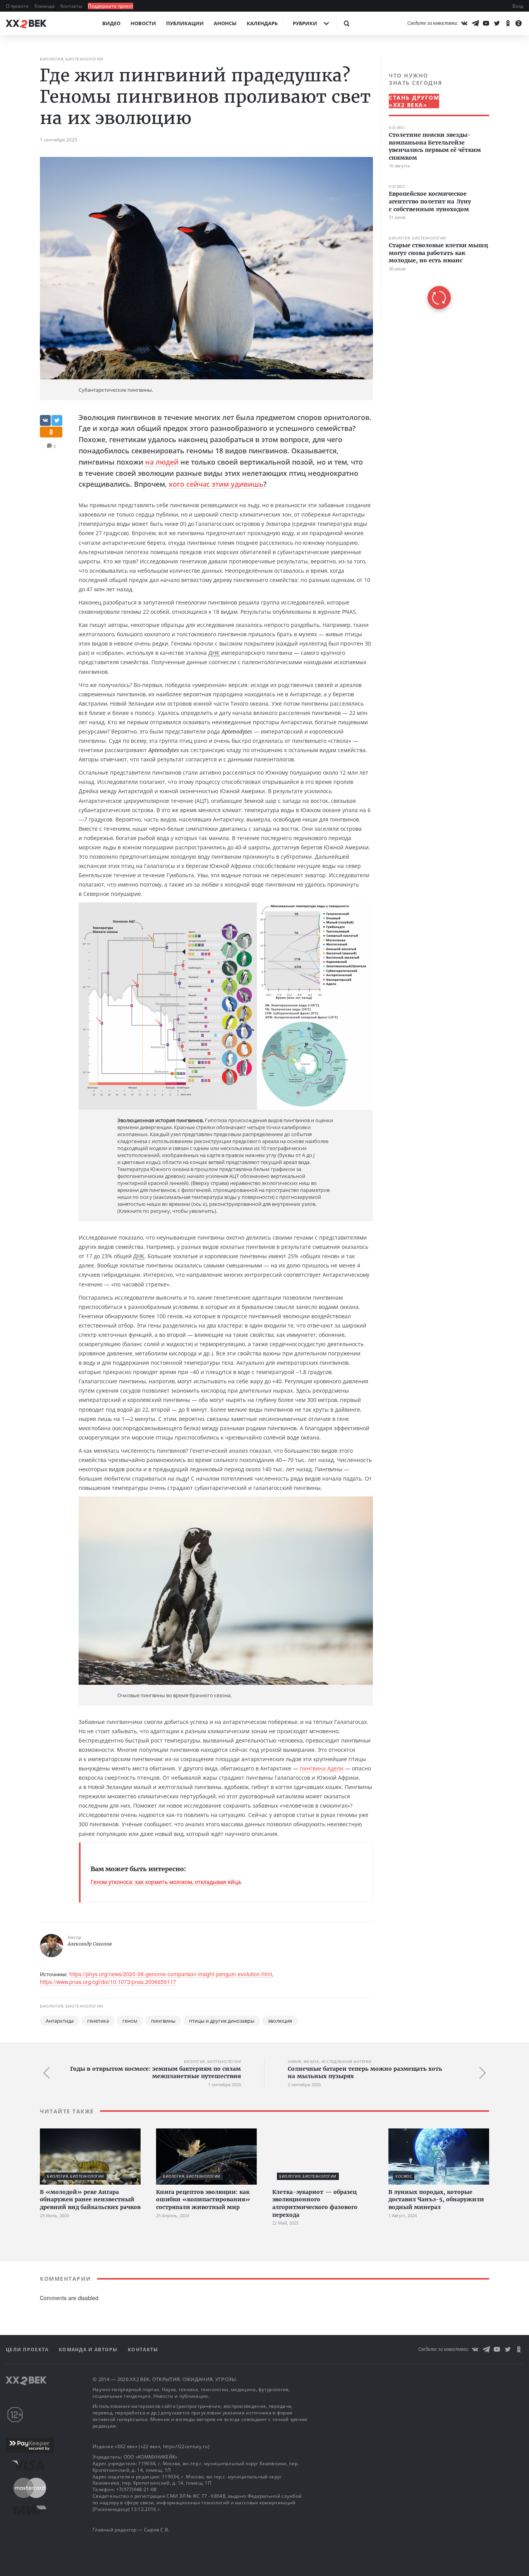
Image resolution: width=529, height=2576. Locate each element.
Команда (45, 6)
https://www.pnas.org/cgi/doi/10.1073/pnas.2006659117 (108, 1982)
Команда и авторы (89, 2350)
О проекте (18, 6)
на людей (162, 462)
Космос (397, 128)
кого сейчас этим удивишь (216, 484)
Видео (111, 23)
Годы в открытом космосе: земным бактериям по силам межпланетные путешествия (155, 2073)
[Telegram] (475, 23)
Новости (143, 23)
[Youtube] (486, 23)
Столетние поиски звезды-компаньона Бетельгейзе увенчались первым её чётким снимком (435, 146)
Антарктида (60, 2021)
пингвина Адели (322, 1768)
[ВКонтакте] (464, 23)
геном (130, 2021)
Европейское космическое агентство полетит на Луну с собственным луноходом (430, 201)
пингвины (163, 2021)
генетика (98, 2021)
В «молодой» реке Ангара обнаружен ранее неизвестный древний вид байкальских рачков (90, 2200)
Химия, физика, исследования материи (330, 2062)
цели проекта (28, 2350)
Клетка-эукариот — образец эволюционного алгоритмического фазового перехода (315, 2203)
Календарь (262, 23)
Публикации (185, 23)
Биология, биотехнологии (72, 59)
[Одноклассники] (508, 23)
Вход (518, 6)
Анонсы (225, 23)
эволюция (280, 2021)
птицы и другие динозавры (222, 2021)
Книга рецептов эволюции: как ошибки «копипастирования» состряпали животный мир (203, 2200)
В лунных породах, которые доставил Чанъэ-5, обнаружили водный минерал (436, 2200)
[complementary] (435, 190)
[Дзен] (519, 23)
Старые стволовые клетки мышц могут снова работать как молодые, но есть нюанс (438, 253)
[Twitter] (497, 23)
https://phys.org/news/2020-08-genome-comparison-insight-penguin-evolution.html (171, 1974)
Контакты (72, 6)
